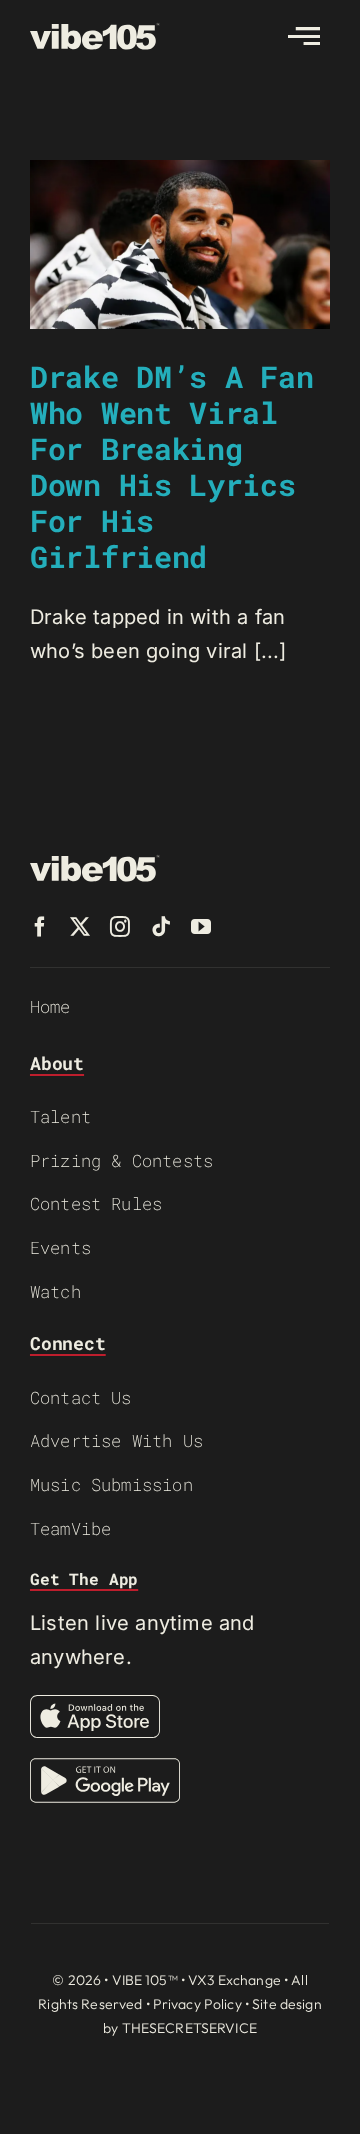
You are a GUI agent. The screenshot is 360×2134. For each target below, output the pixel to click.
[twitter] (80, 927)
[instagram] (120, 927)
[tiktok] (161, 927)
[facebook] (40, 927)
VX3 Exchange (234, 1980)
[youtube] (201, 927)
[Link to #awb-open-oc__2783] (304, 36)
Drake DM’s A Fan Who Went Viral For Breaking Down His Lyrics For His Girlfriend (171, 466)
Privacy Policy (197, 2004)
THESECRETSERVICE (189, 2028)
